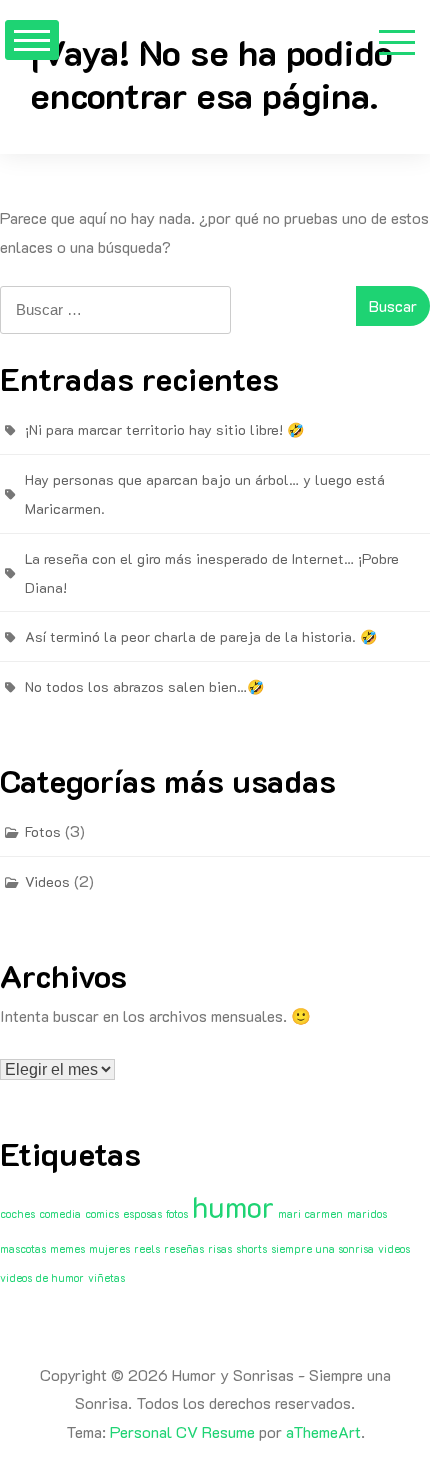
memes (67, 1249)
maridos (367, 1214)
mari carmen (310, 1214)
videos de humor (42, 1278)
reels (147, 1249)
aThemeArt (323, 1431)
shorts (251, 1249)
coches (17, 1214)
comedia (60, 1214)
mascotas (23, 1249)
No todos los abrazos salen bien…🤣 (144, 686)
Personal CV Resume (182, 1431)
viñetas (106, 1278)
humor (233, 1206)
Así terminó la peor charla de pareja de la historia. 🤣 (201, 636)
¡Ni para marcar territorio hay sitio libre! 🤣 (164, 429)
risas (220, 1249)
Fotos (43, 831)
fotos (177, 1214)
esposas (142, 1214)
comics (102, 1214)
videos (394, 1249)
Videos (47, 881)
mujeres (109, 1249)
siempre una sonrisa (322, 1249)
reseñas (184, 1249)
